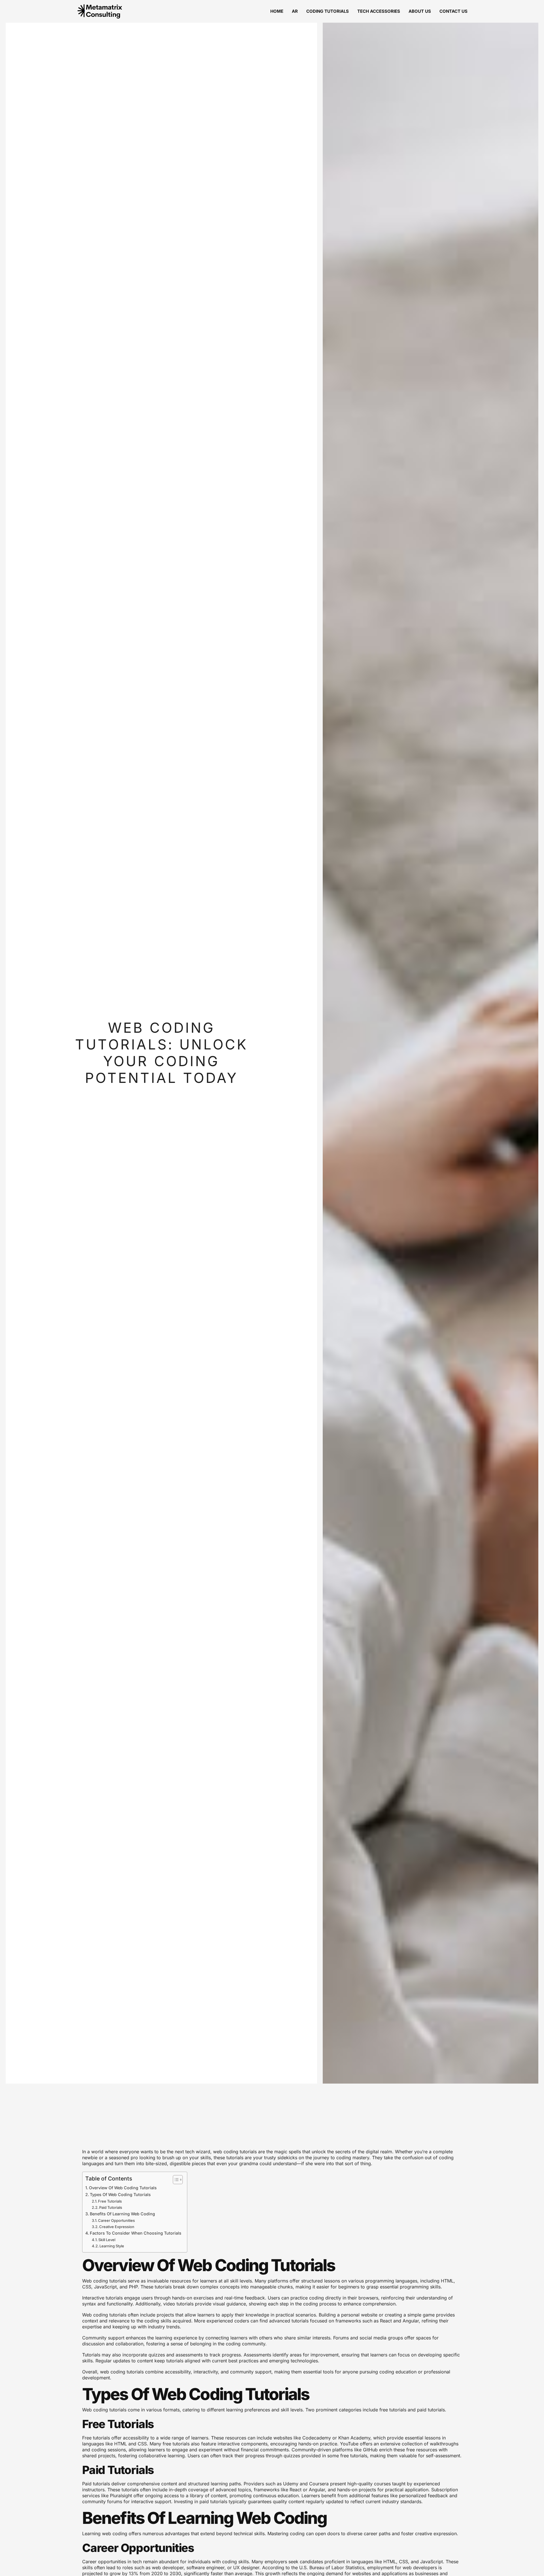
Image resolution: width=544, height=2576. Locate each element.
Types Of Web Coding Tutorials (120, 2195)
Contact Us (453, 11)
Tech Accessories (379, 11)
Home (277, 11)
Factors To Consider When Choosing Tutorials (136, 2233)
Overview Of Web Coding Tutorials (123, 2188)
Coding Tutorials (328, 11)
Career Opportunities (116, 2220)
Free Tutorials (110, 2201)
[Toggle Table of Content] (175, 2180)
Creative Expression (117, 2227)
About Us (420, 11)
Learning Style (112, 2246)
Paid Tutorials (111, 2207)
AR (295, 11)
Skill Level (107, 2240)
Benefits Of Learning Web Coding (122, 2214)
